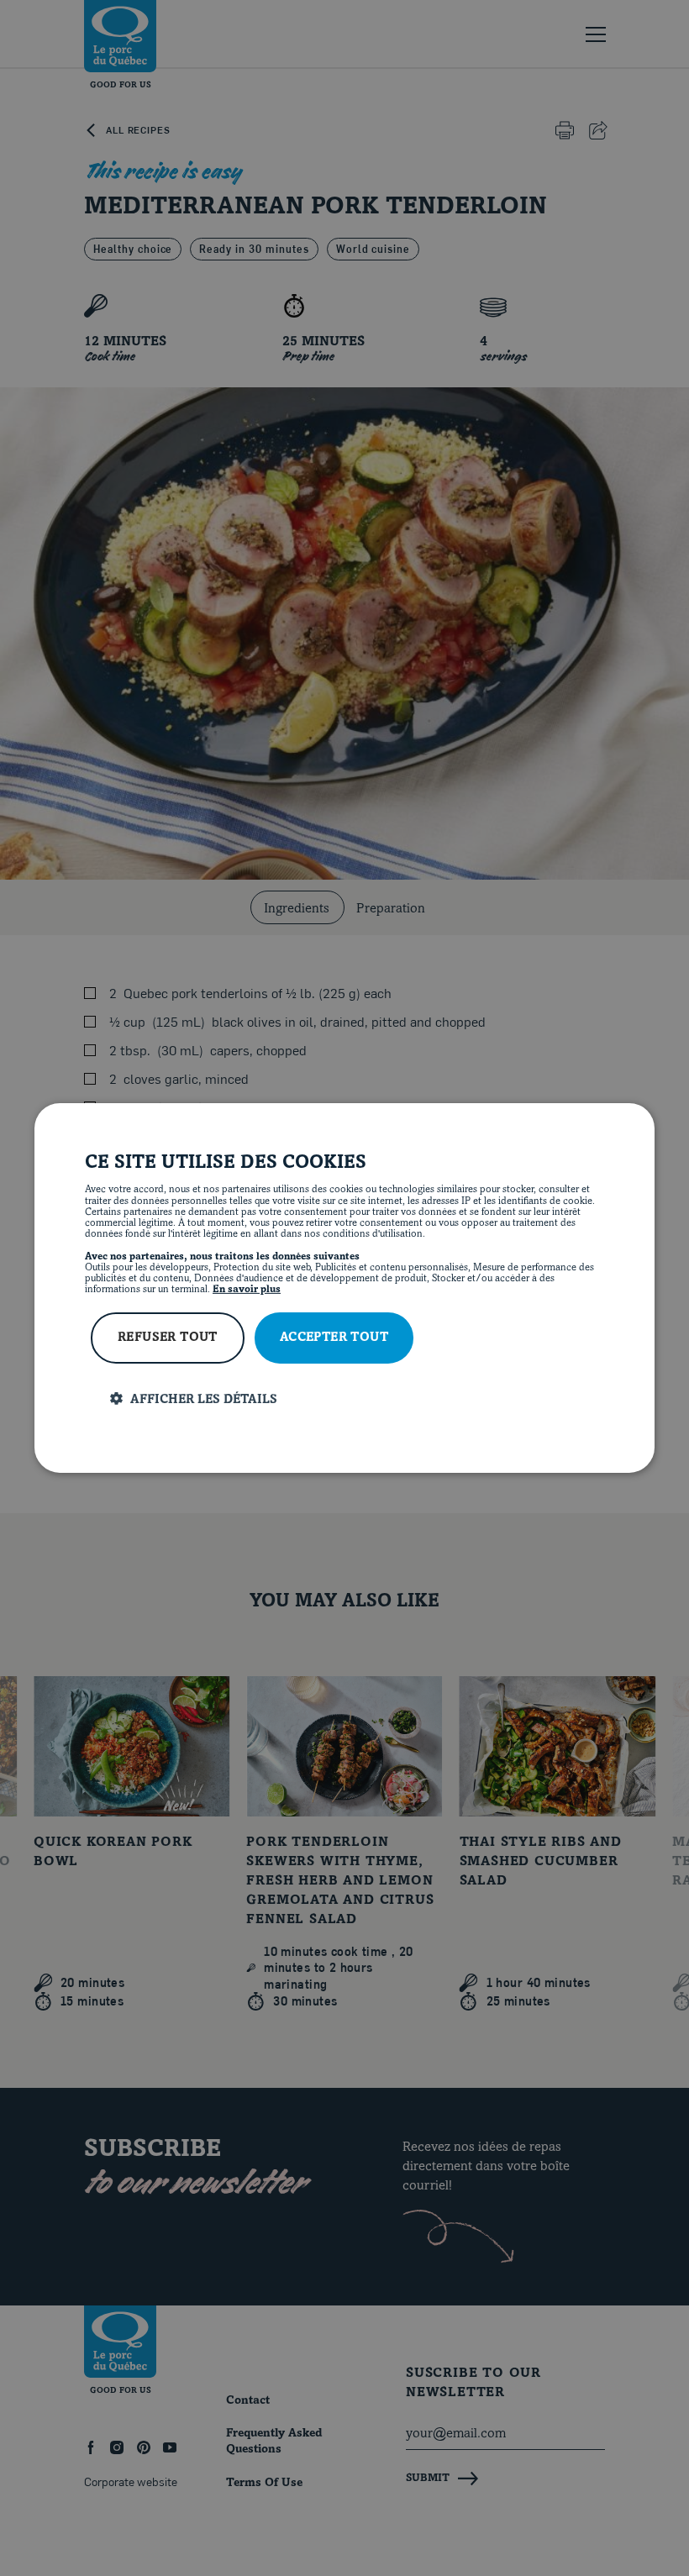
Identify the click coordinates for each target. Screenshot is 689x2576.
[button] (357, 1399)
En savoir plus (247, 1290)
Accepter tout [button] (334, 1338)
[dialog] (344, 1288)
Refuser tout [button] (168, 1338)
